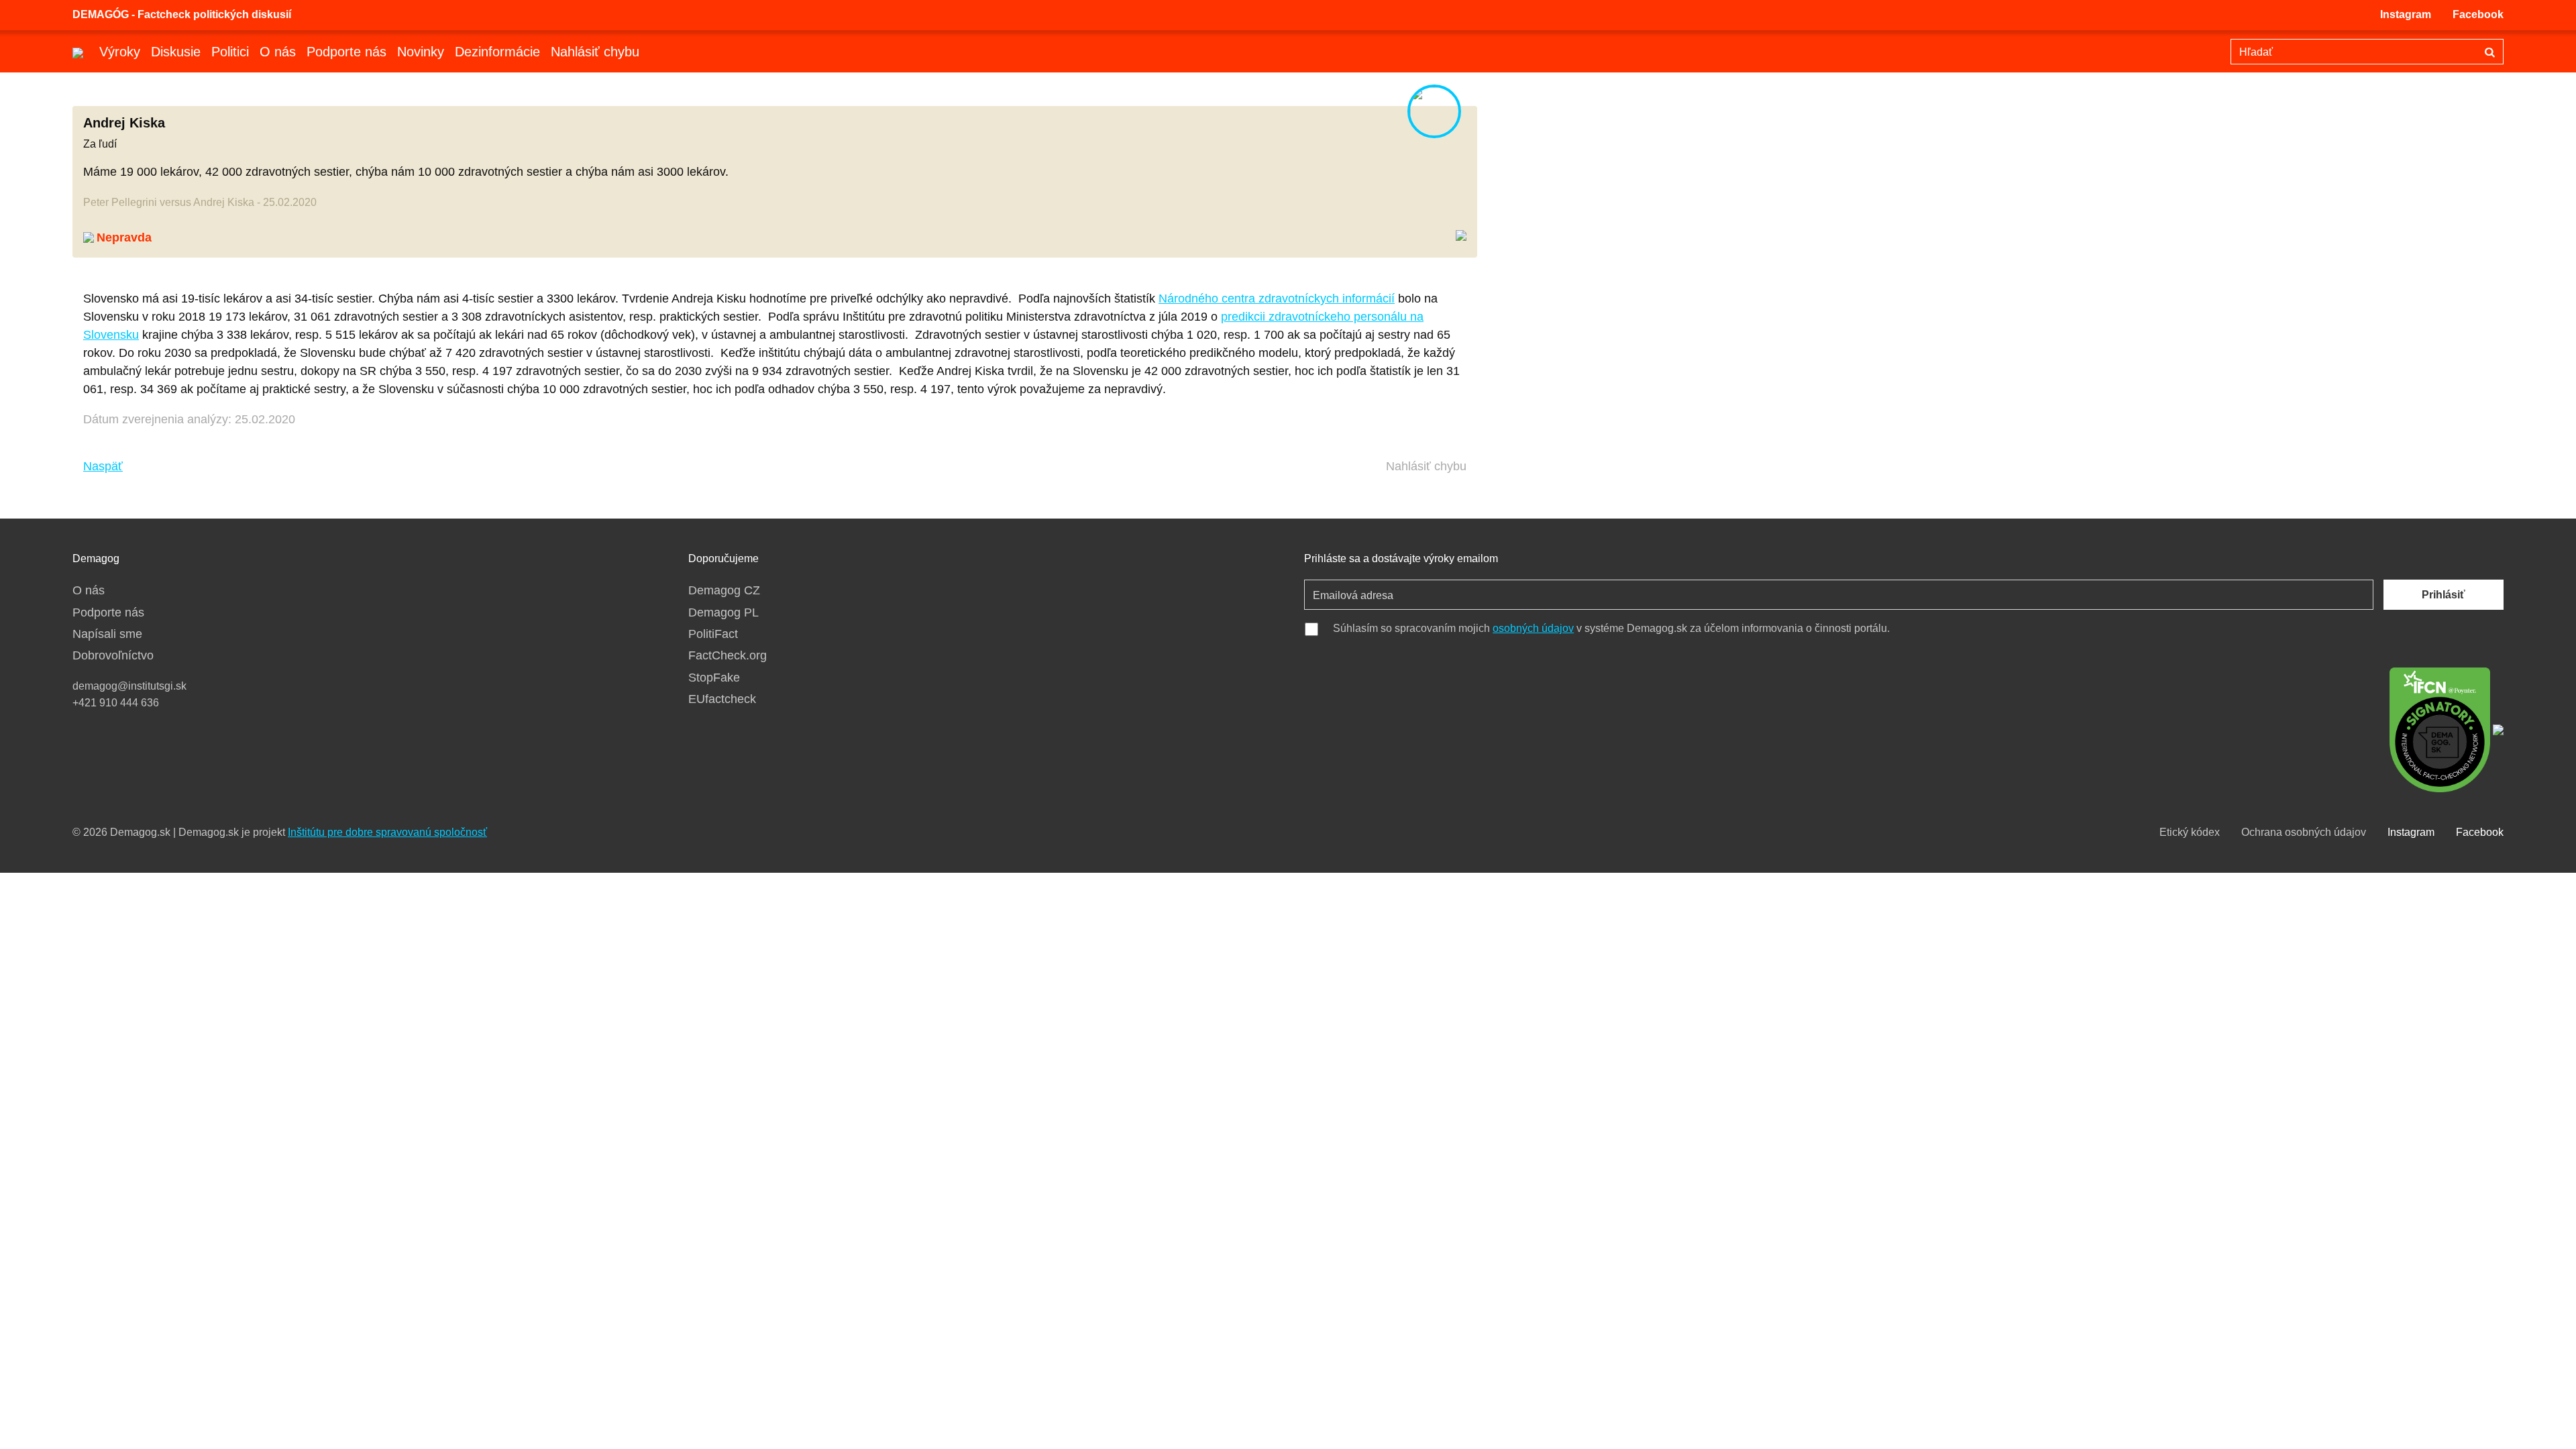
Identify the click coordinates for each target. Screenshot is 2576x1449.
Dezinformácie (497, 52)
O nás (278, 52)
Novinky (421, 52)
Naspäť (103, 466)
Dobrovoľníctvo (113, 655)
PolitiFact (713, 634)
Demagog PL (723, 612)
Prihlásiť (2444, 595)
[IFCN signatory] (2440, 729)
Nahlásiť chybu (595, 52)
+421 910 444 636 (116, 703)
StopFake (714, 678)
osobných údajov (1533, 628)
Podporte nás (346, 52)
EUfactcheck (722, 699)
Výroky (120, 52)
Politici (230, 52)
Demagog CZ (724, 590)
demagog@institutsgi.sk (129, 686)
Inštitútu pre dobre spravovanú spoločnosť (387, 832)
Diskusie (176, 52)
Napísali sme (107, 634)
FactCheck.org (728, 655)
